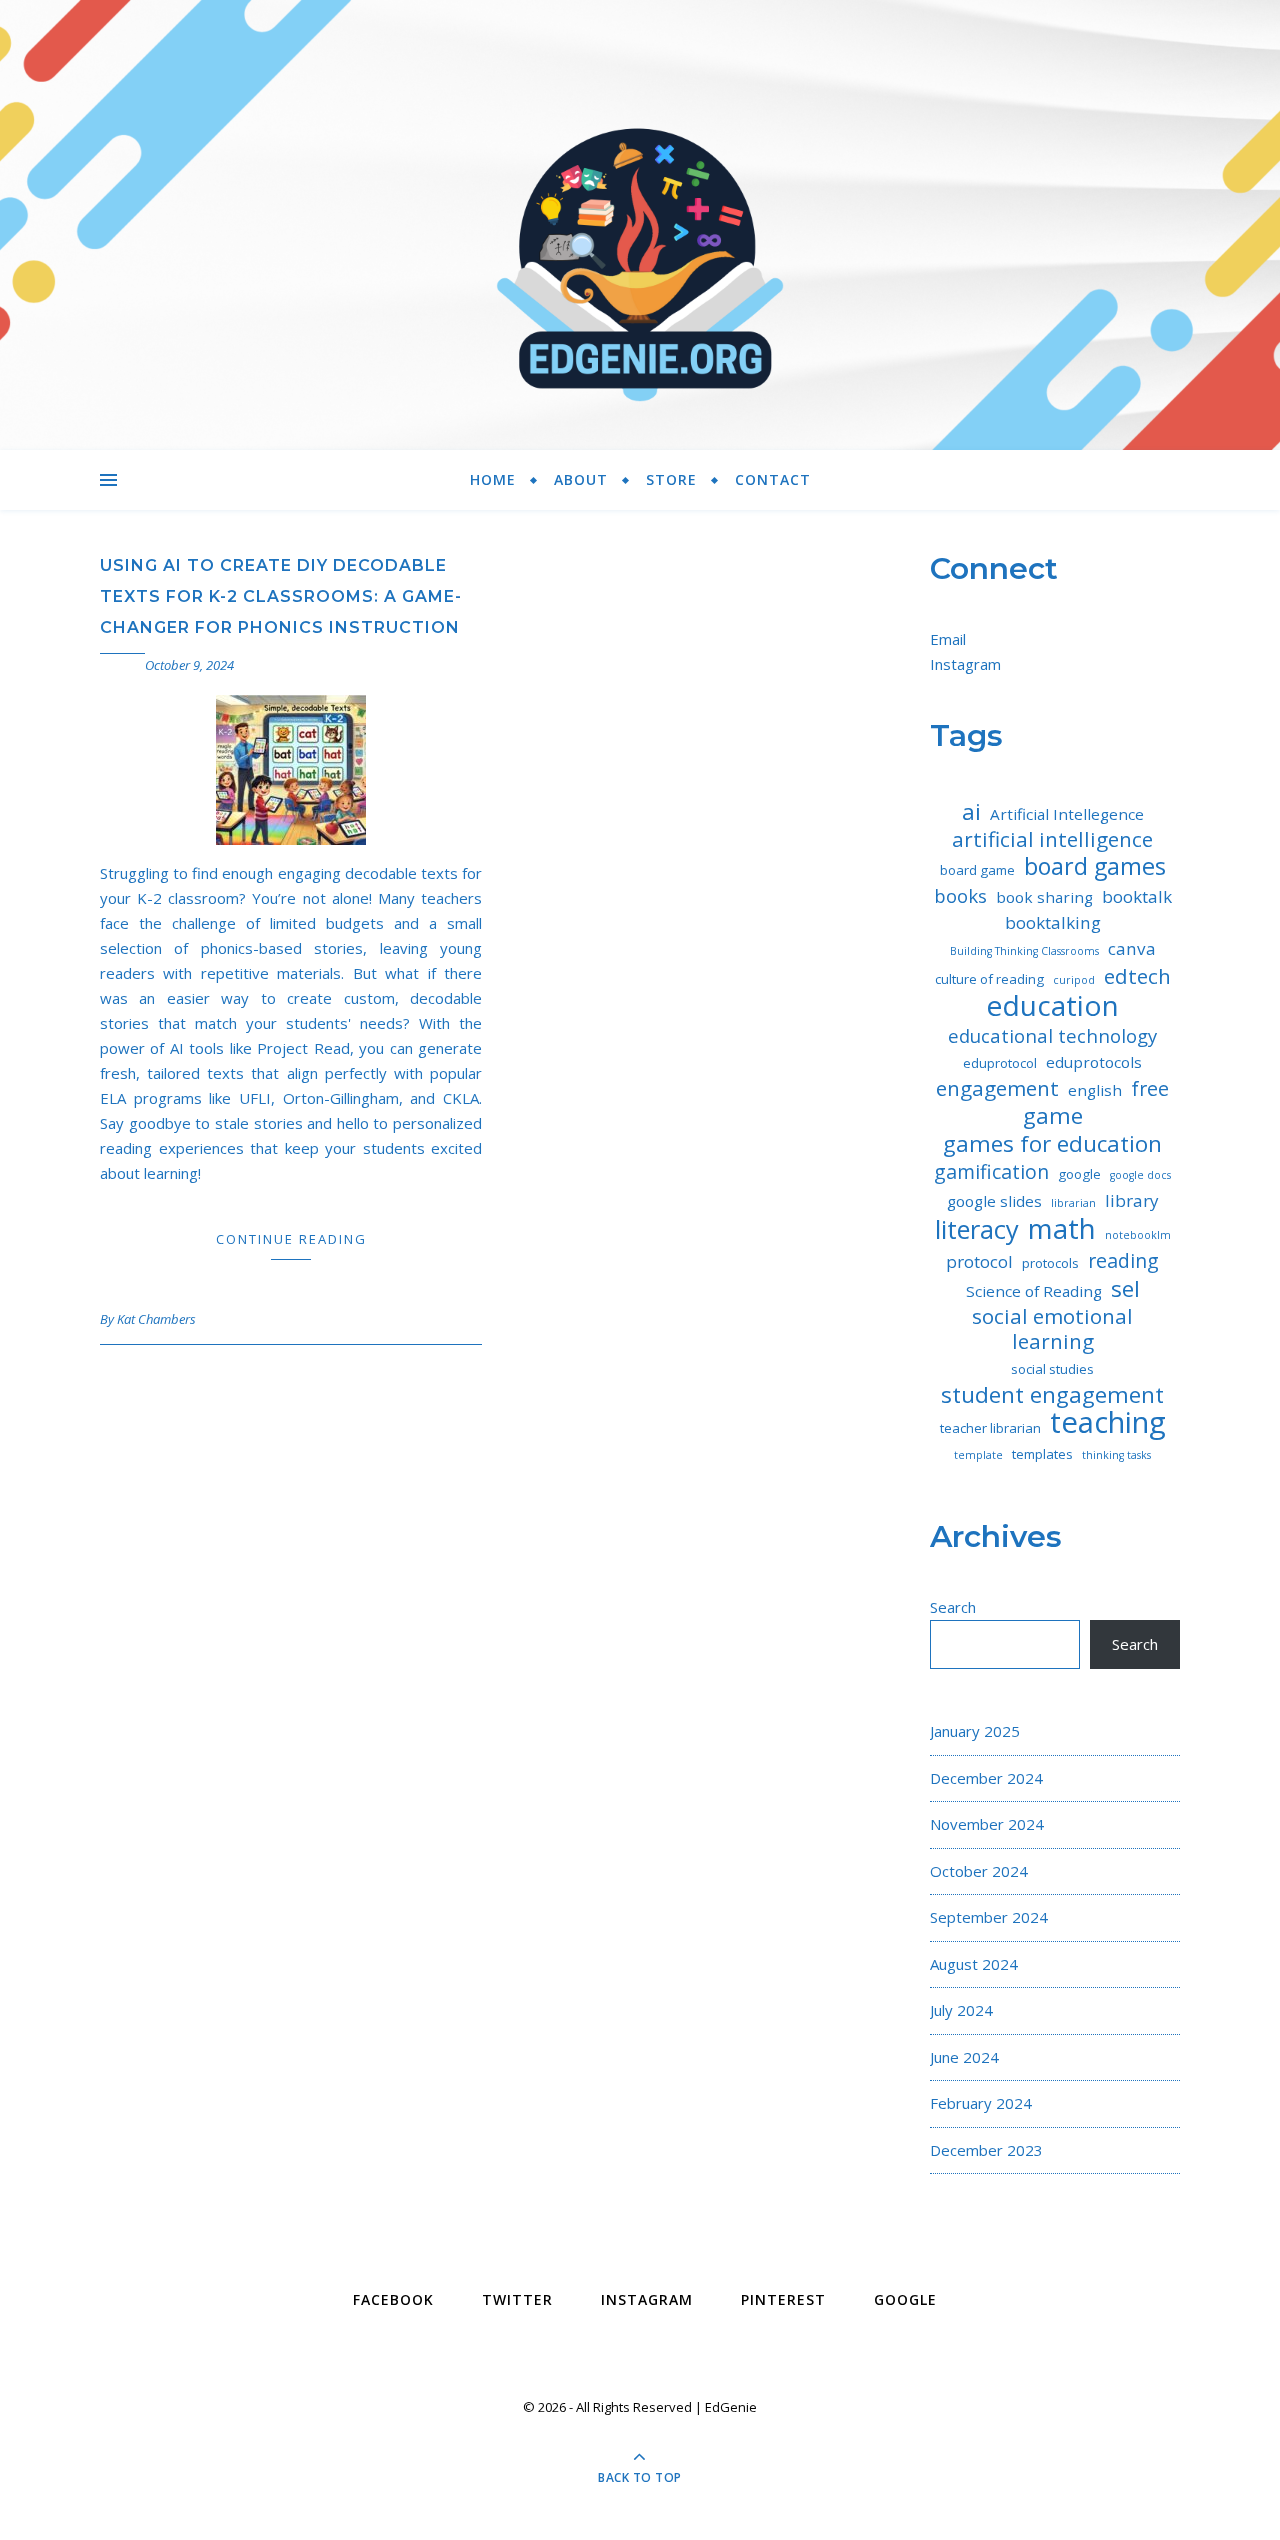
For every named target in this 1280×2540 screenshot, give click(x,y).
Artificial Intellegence (1067, 814)
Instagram (965, 664)
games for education (1052, 1143)
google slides (994, 1201)
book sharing (1044, 897)
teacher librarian (990, 1428)
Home (493, 479)
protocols (1050, 1263)
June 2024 (964, 2057)
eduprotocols (1094, 1062)
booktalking (1053, 922)
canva (1132, 948)
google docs (1140, 1175)
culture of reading (989, 979)
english (1095, 1090)
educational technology (1052, 1035)
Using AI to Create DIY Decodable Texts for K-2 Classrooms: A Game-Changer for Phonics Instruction (281, 596)
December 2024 (986, 1778)
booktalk (1137, 896)
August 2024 (974, 1964)
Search (953, 1607)
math (1062, 1228)
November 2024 (987, 1824)
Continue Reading (291, 1239)
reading (1123, 1260)
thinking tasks (1116, 1455)
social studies (1052, 1369)
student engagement (1052, 1394)
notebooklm (1138, 1235)
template (978, 1455)
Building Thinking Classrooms (1024, 951)
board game (977, 870)
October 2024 (979, 1871)
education (1052, 1005)
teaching (1108, 1422)
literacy (977, 1229)
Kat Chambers (156, 1319)
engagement (997, 1088)
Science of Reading (1034, 1291)
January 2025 (975, 1731)
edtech (1137, 976)
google (1079, 1174)
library (1132, 1200)
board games (1095, 866)
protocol (979, 1261)
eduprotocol (1000, 1063)
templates (1042, 1454)
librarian (1073, 1203)
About (581, 479)
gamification (991, 1171)
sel (1125, 1288)
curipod (1074, 980)
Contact (773, 479)
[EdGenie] (640, 225)
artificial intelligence (1052, 839)
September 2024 (989, 1917)
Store (671, 479)
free (1150, 1088)
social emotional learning (1052, 1329)
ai (971, 811)
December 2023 (986, 2150)
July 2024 (961, 2010)
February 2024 (981, 2103)
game (1053, 1115)
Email (948, 639)
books (960, 895)
